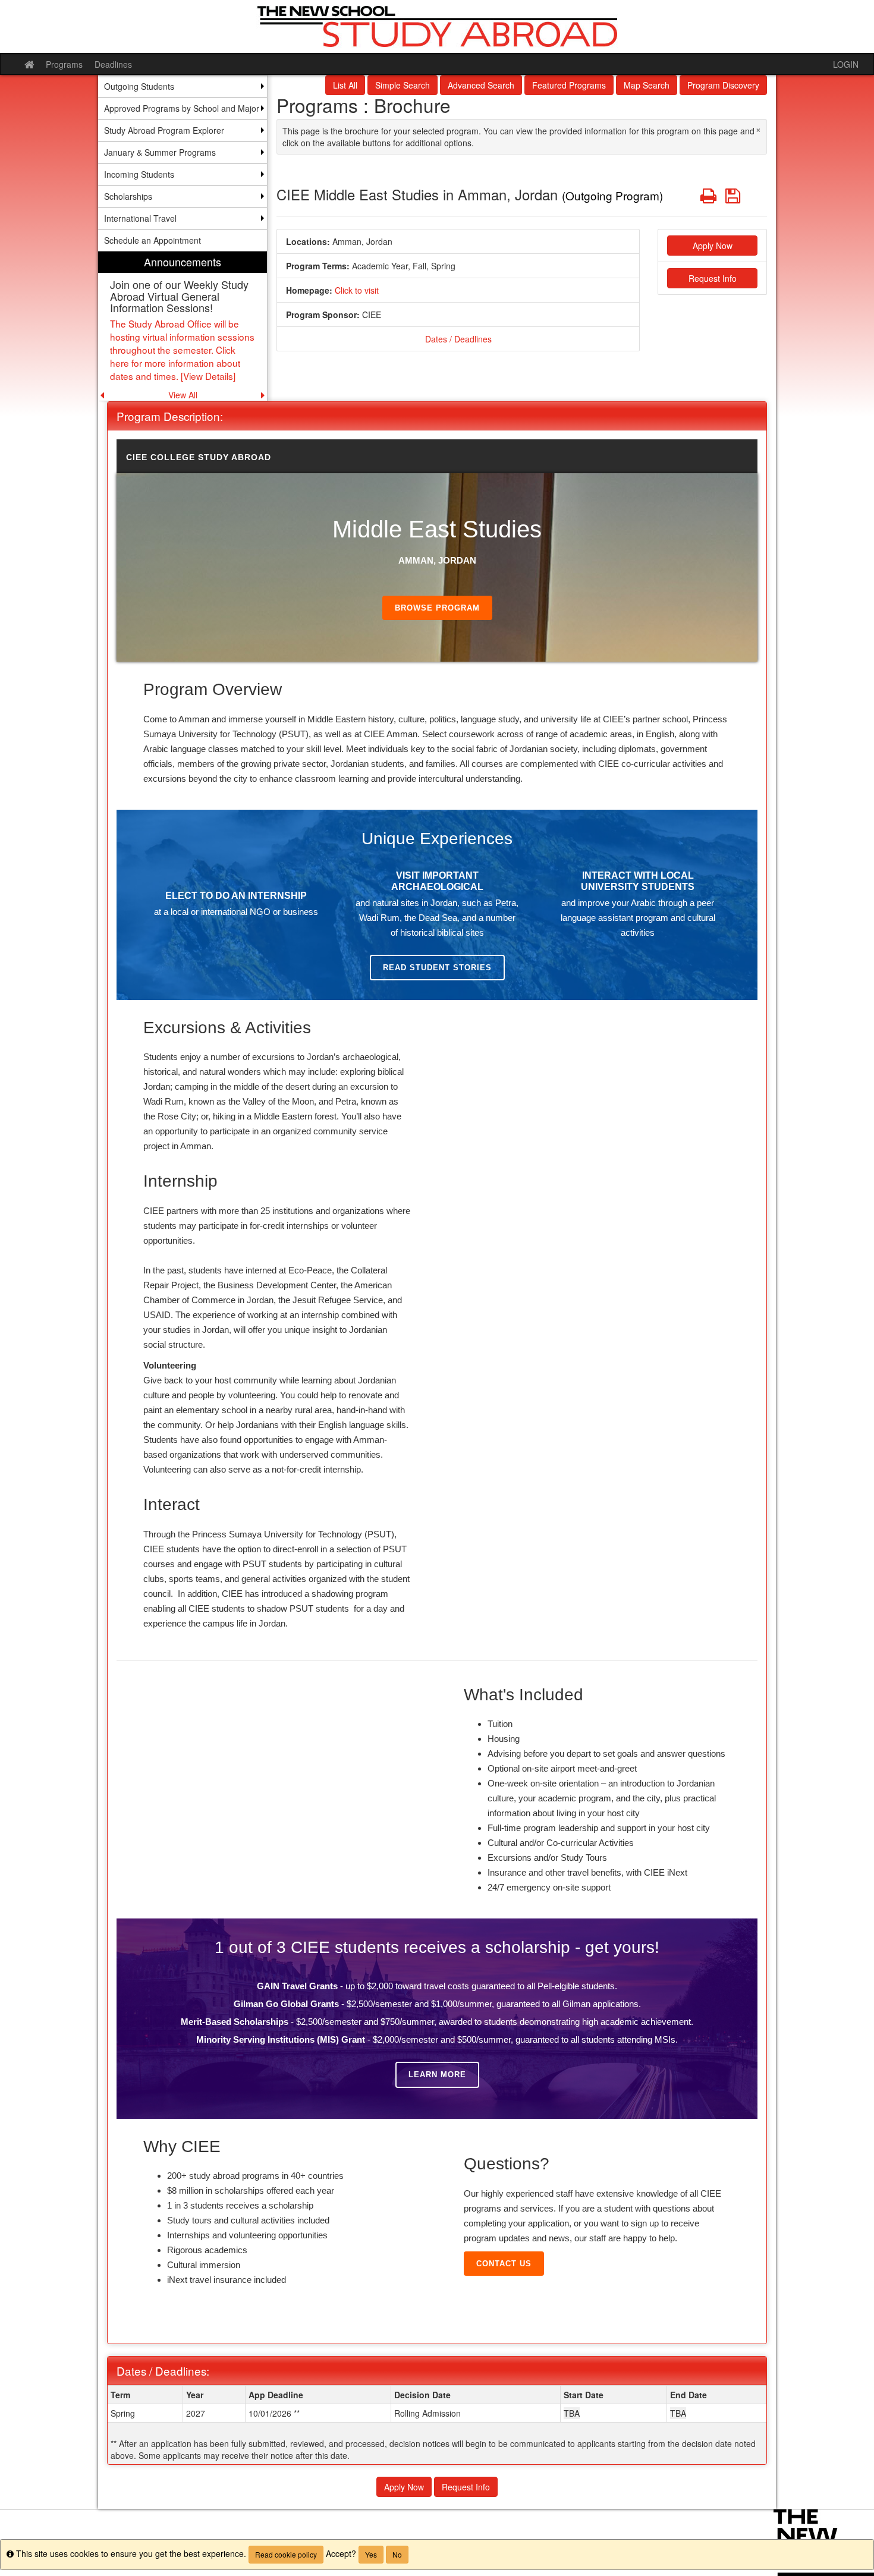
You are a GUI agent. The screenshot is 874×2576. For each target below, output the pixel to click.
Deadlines (113, 64)
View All (183, 395)
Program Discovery (723, 85)
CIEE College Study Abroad (199, 457)
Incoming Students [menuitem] (139, 174)
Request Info (713, 278)
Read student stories (437, 968)
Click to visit (357, 290)
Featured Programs (569, 85)
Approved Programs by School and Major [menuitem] (182, 108)
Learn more (437, 2075)
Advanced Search (481, 85)
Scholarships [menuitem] (128, 196)
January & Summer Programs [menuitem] (160, 152)
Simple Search (403, 85)
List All (345, 85)
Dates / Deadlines (458, 339)
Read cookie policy (286, 2554)
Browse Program (437, 608)
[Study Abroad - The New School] (437, 26)
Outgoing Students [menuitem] (139, 86)
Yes (371, 2554)
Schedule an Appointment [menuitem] (153, 240)
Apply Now (713, 246)
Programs (64, 64)
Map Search (647, 85)
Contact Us (504, 2264)
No (397, 2554)
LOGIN (846, 64)
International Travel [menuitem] (140, 218)
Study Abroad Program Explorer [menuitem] (164, 130)
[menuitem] (183, 326)
